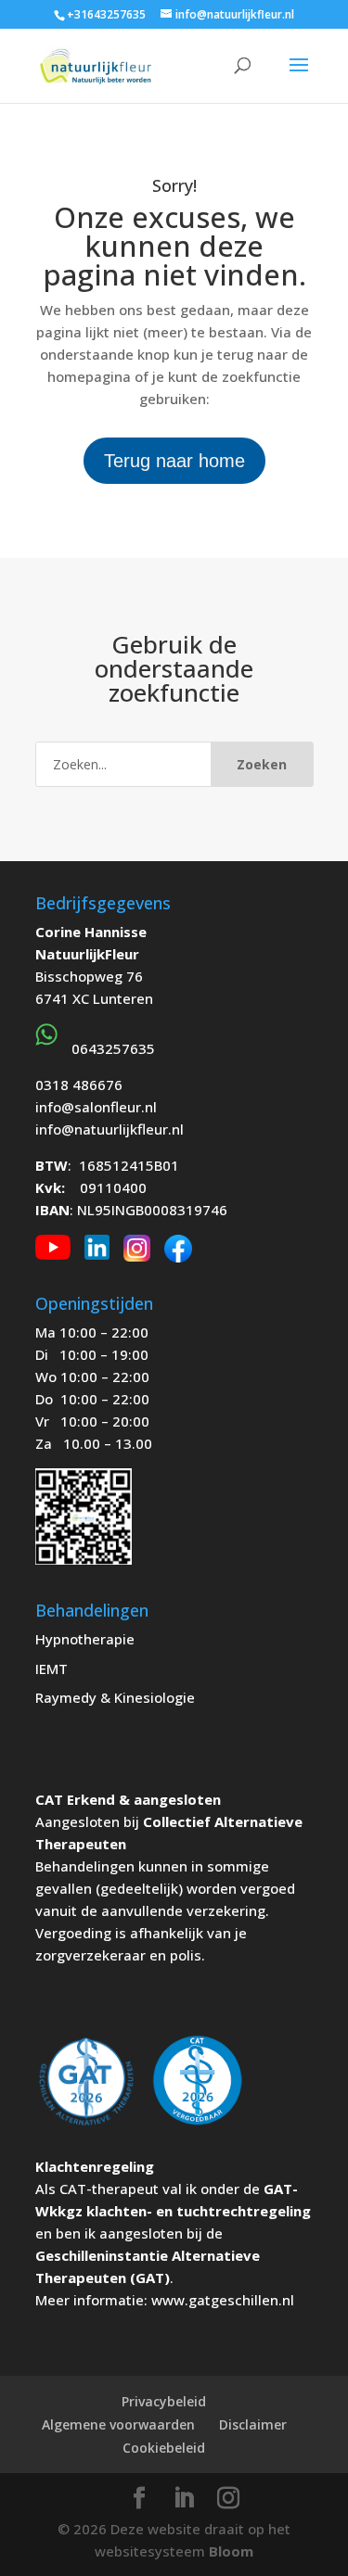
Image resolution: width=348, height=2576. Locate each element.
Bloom (231, 2551)
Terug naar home (174, 461)
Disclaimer (253, 2424)
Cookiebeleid (164, 2448)
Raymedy (66, 1697)
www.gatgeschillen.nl (223, 2300)
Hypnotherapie (85, 1639)
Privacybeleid (164, 2401)
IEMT (52, 1669)
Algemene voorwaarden (118, 2424)
